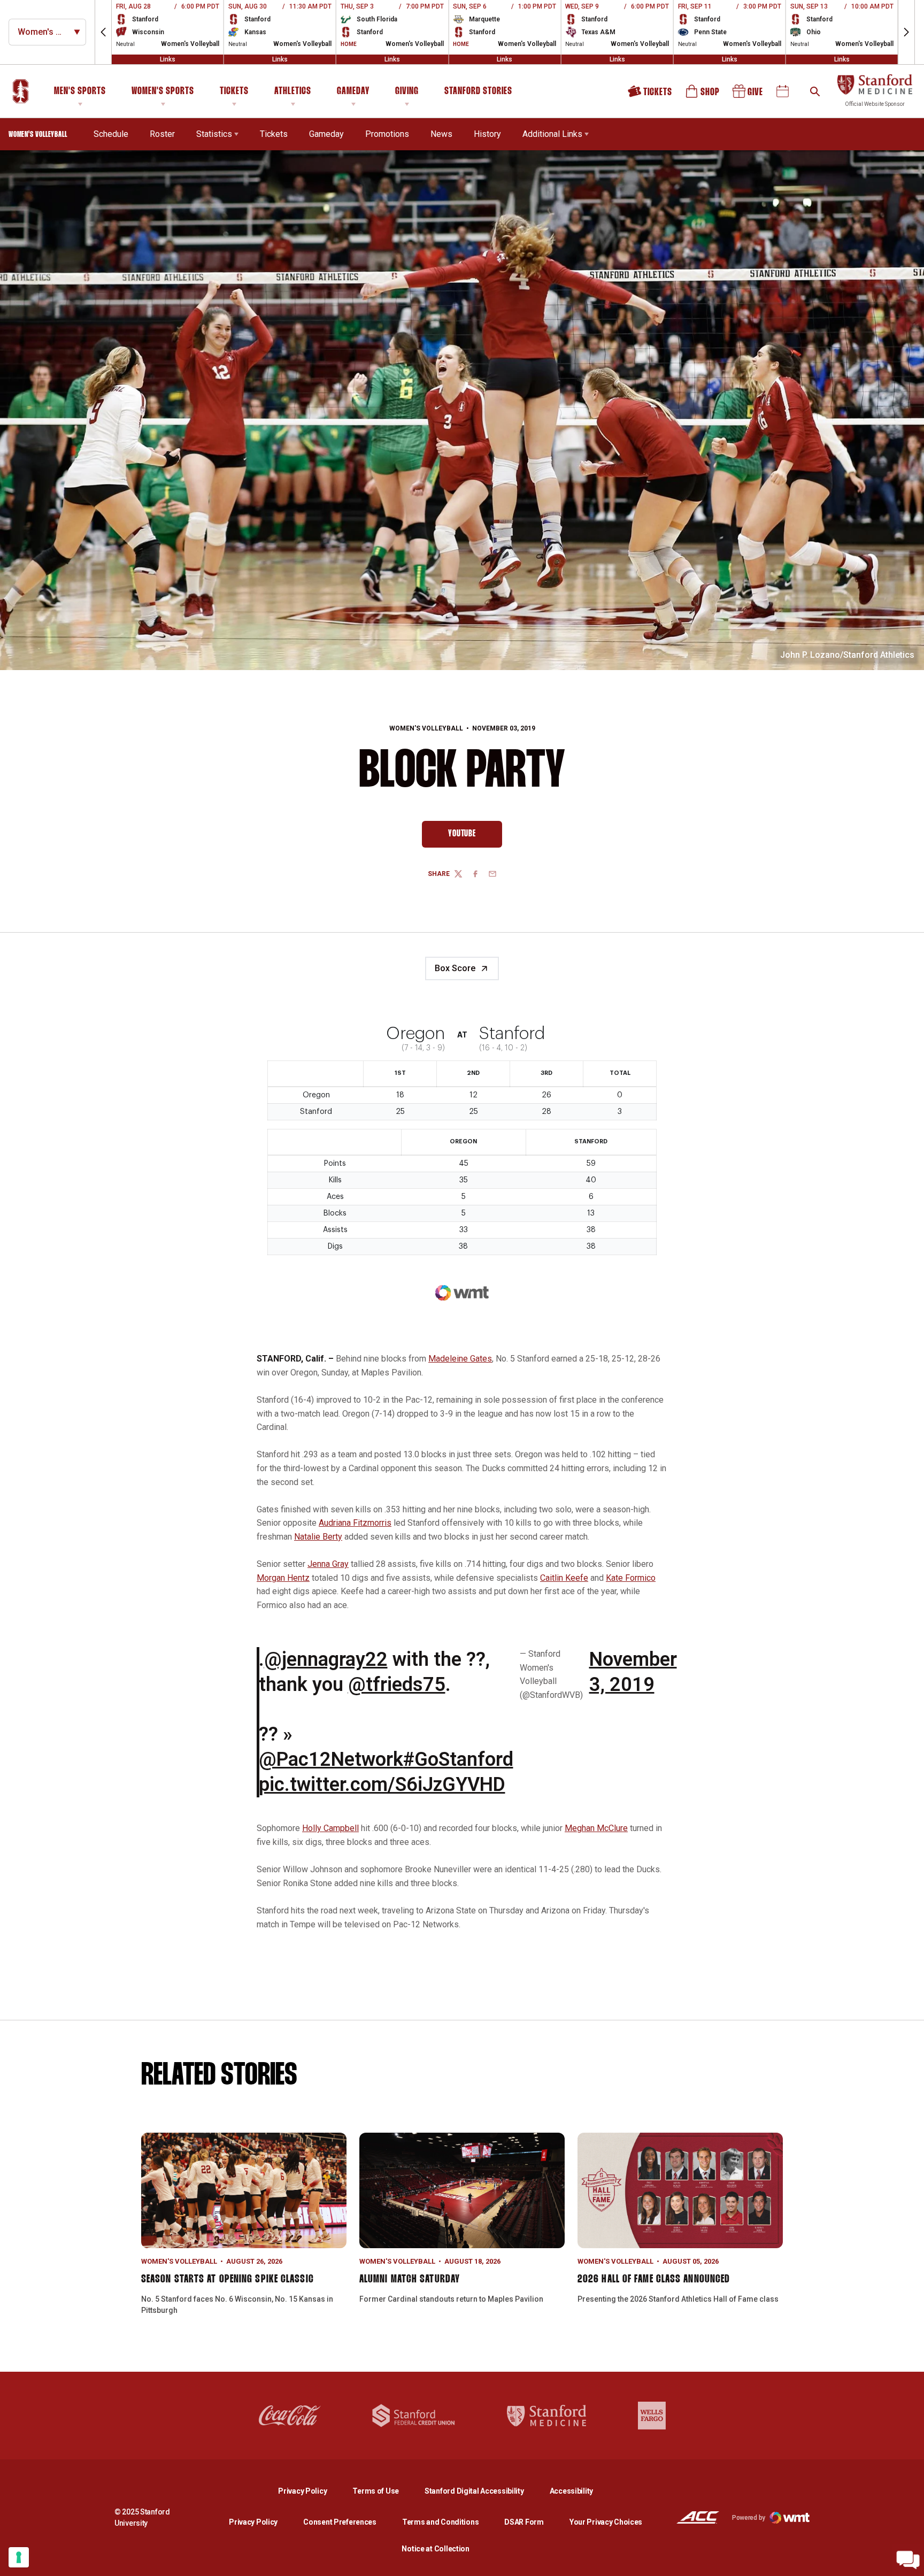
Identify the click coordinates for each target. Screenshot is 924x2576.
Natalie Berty (318, 1537)
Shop (703, 95)
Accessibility (571, 2491)
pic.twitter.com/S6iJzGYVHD (382, 1785)
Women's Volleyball (426, 728)
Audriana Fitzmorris (355, 1523)
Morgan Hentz (283, 1578)
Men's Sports (80, 91)
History (487, 134)
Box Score (455, 968)
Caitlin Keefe (564, 1578)
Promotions (387, 134)
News (441, 134)
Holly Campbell (330, 1828)
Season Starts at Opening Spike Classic (228, 2279)
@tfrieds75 (397, 1685)
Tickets (234, 91)
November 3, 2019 (633, 1672)
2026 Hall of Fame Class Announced (654, 2279)
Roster (162, 134)
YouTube (475, 836)
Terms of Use (376, 2491)
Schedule (111, 134)
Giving (407, 91)
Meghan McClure (596, 1828)
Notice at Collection (435, 2549)
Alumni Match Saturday (410, 2279)
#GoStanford (458, 1759)
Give (749, 95)
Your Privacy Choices (606, 2522)
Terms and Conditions (440, 2522)
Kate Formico (631, 1578)
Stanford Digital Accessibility (483, 2491)
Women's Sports (163, 91)
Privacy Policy (311, 2491)
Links (168, 59)
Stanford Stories (478, 93)
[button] (103, 32)
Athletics (293, 91)
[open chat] (908, 2560)
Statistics (214, 134)
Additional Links (552, 134)
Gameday (353, 91)
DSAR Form (524, 2522)
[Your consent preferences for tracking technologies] (19, 2557)
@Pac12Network (331, 1759)
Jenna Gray (328, 1564)
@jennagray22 (326, 1659)
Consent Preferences (340, 2522)
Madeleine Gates (460, 1359)
